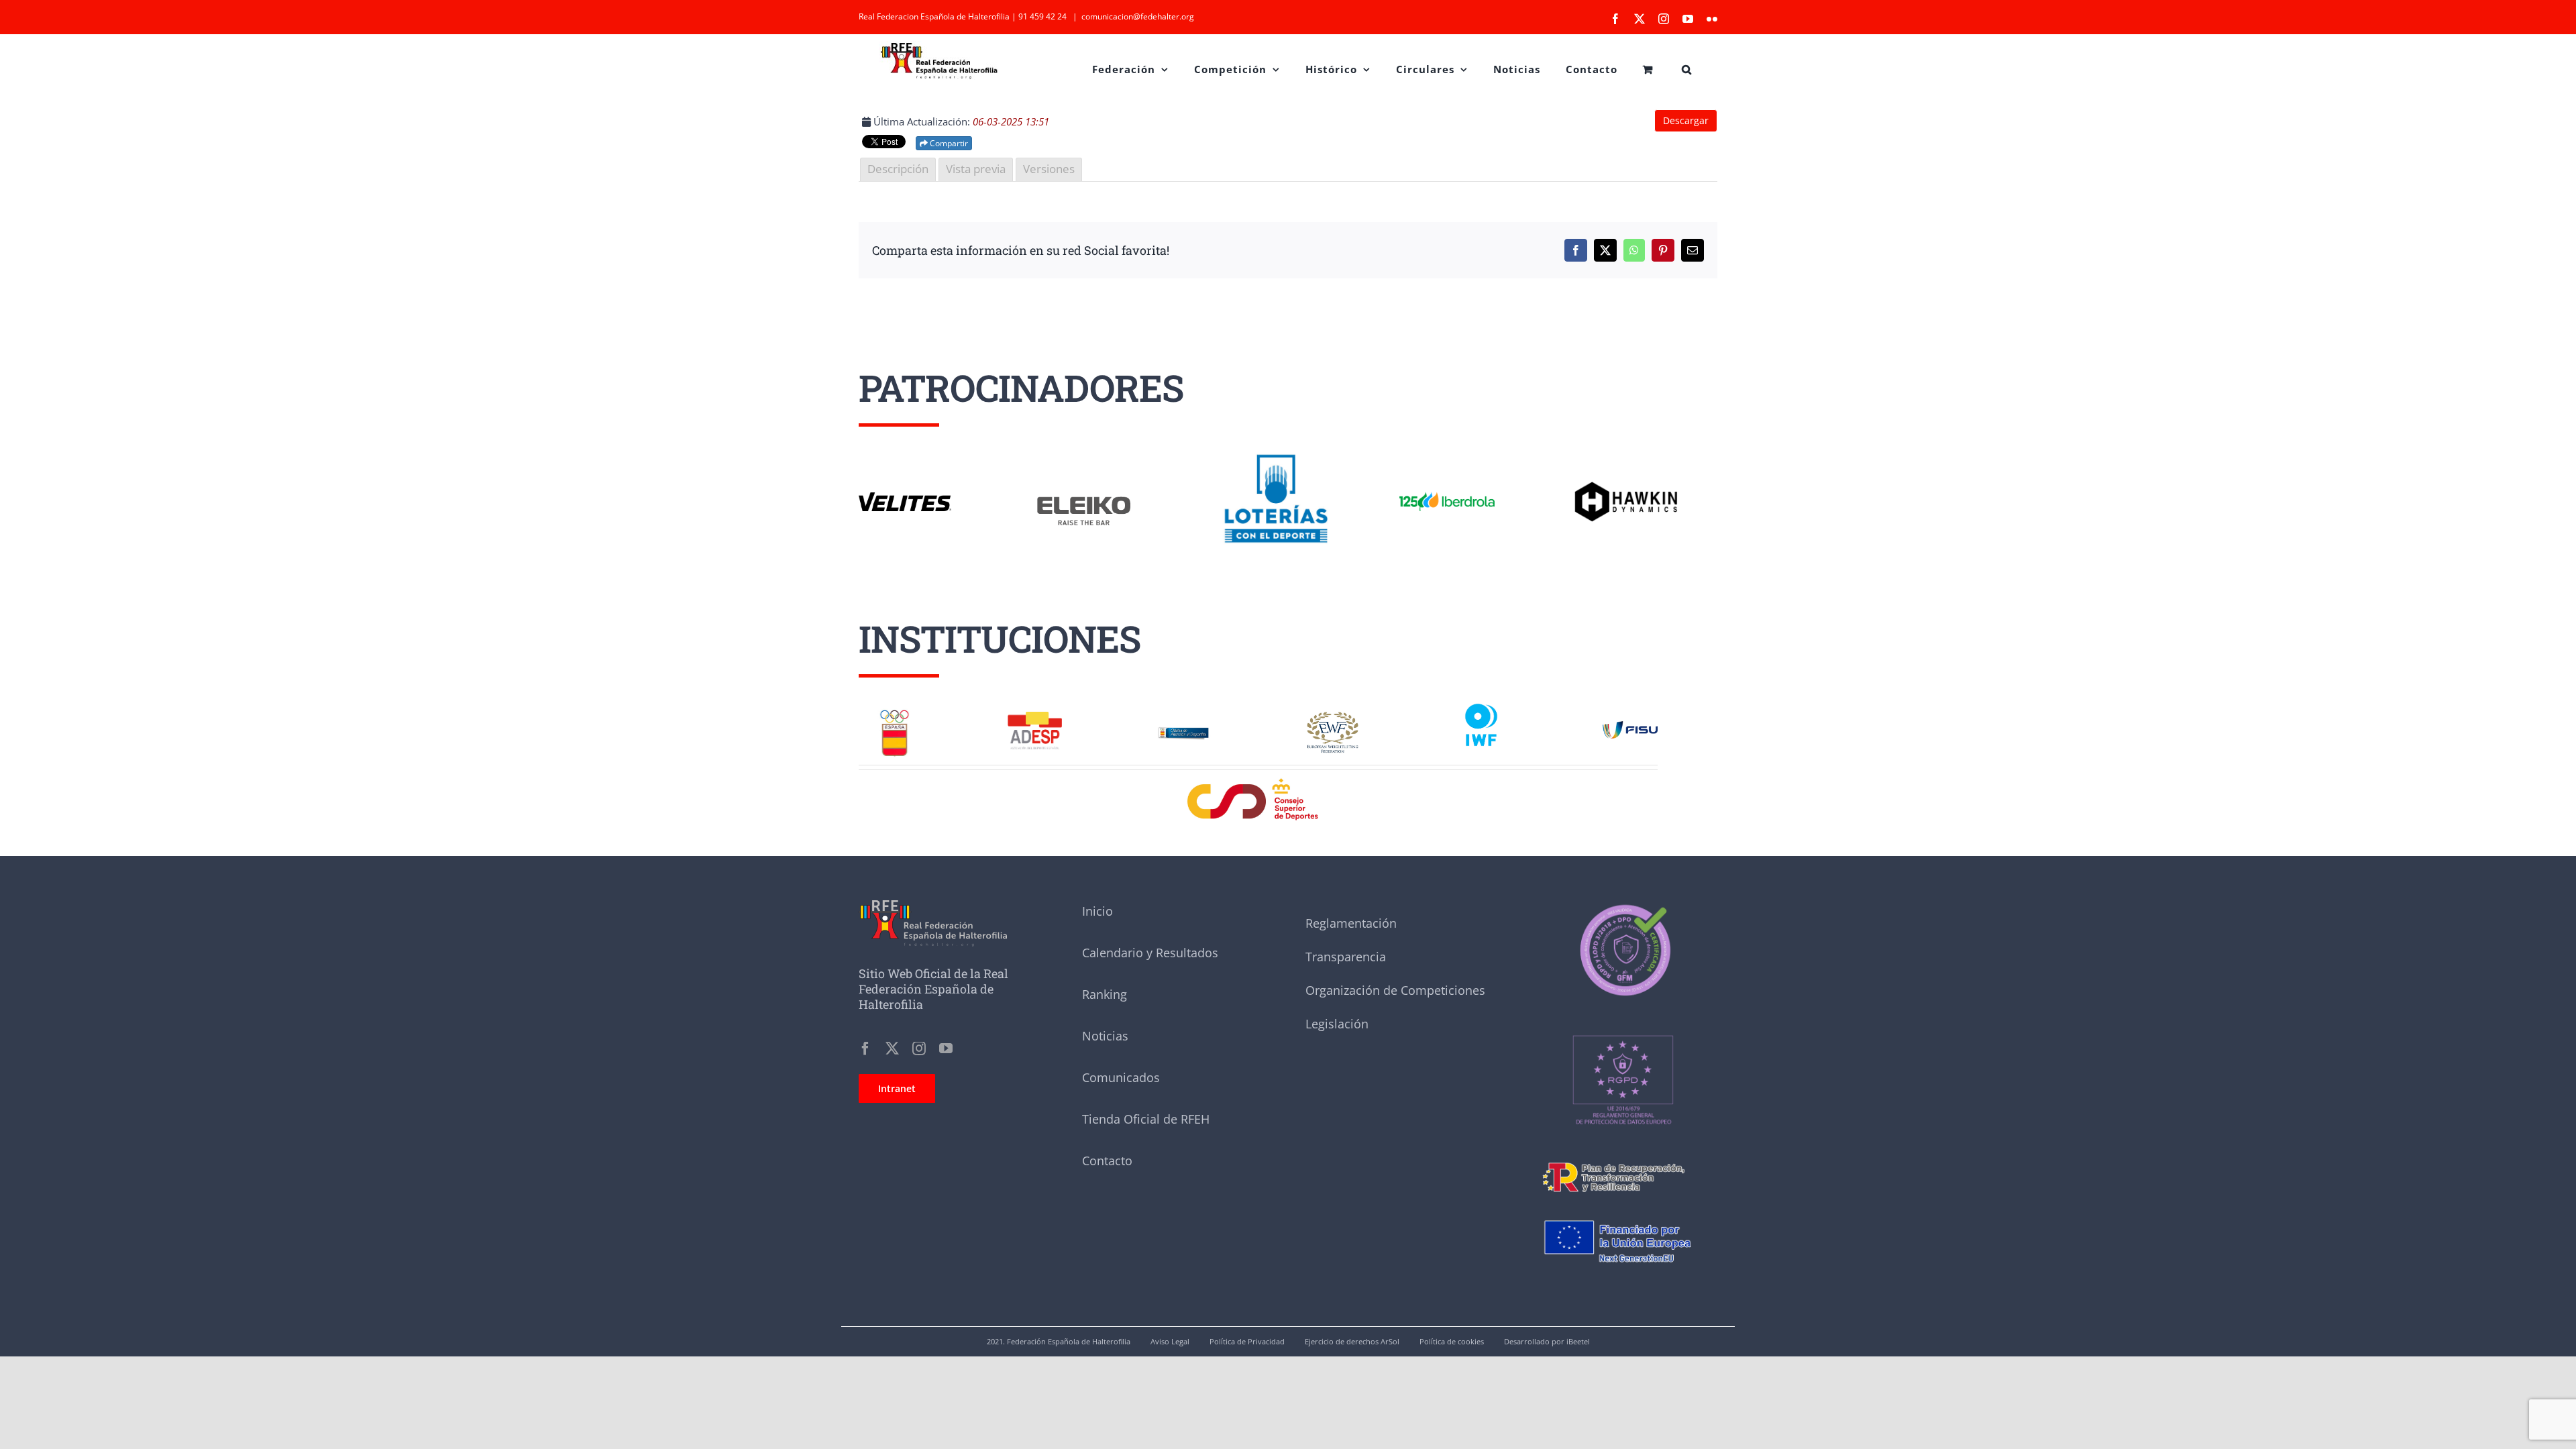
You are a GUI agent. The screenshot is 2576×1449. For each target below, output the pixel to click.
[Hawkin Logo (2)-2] (1625, 486)
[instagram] (919, 1049)
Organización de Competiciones (1395, 990)
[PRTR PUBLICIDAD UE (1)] (1623, 1157)
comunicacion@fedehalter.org (1138, 16)
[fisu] (1630, 726)
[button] (1687, 68)
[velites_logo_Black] (905, 497)
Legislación (1337, 1024)
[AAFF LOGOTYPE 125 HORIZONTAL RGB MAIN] (1447, 492)
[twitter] (892, 1049)
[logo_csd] (1258, 782)
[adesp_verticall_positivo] (1035, 716)
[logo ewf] (1333, 716)
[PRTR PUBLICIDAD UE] (1623, 1209)
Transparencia (1346, 957)
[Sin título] (1623, 1005)
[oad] (1184, 722)
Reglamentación (1351, 923)
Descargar (1686, 120)
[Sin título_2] (1623, 905)
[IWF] (1481, 702)
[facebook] (865, 1049)
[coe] (895, 712)
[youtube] (946, 1049)
